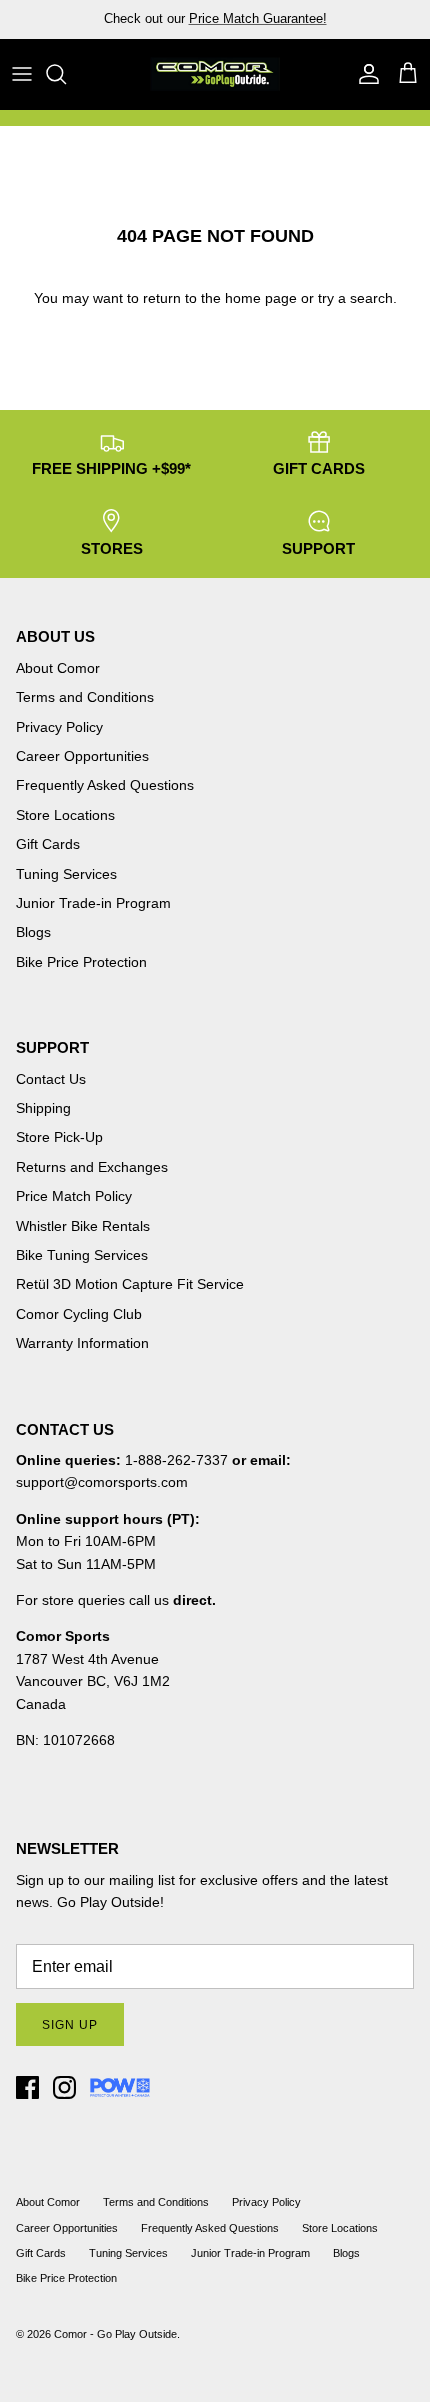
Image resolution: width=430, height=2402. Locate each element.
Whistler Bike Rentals (83, 1226)
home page (261, 298)
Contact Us (51, 1079)
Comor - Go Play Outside (115, 2334)
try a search (355, 298)
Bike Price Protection (81, 962)
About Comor (58, 668)
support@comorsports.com (102, 1482)
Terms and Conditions (85, 697)
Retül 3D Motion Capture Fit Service (130, 1284)
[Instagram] (64, 2087)
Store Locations (65, 815)
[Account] (364, 74)
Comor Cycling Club (79, 1314)
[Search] (66, 74)
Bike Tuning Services (82, 1255)
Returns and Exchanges (92, 1167)
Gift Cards (48, 844)
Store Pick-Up (59, 1137)
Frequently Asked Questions (105, 785)
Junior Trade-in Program (93, 903)
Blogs (33, 932)
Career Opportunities (82, 756)
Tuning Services (316, 26)
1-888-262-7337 (176, 1460)
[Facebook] (27, 2087)
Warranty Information (82, 1343)
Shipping (43, 1108)
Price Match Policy (74, 1196)
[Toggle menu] (22, 74)
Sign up (70, 2025)
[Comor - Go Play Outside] (215, 74)
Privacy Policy (59, 727)
